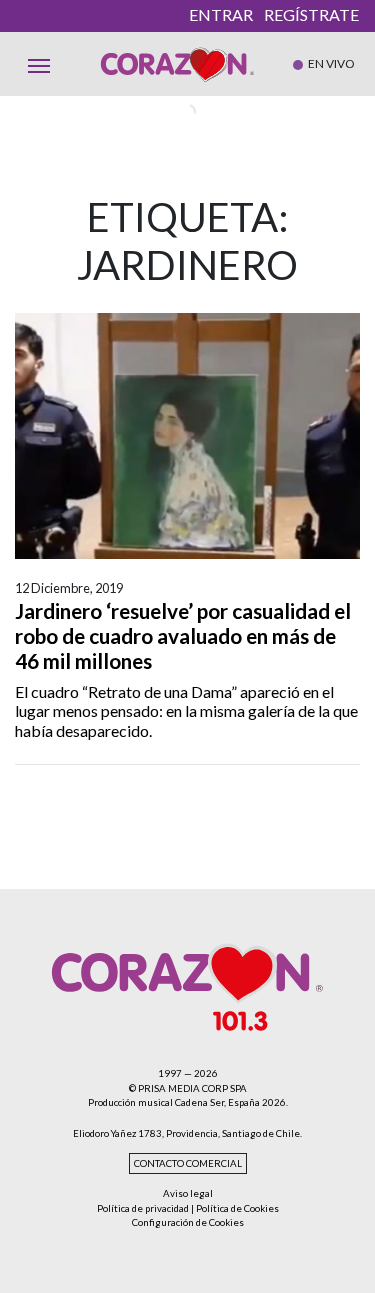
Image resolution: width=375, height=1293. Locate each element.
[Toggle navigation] (39, 64)
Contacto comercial (188, 1163)
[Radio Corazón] (178, 64)
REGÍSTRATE (311, 14)
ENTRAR (221, 14)
